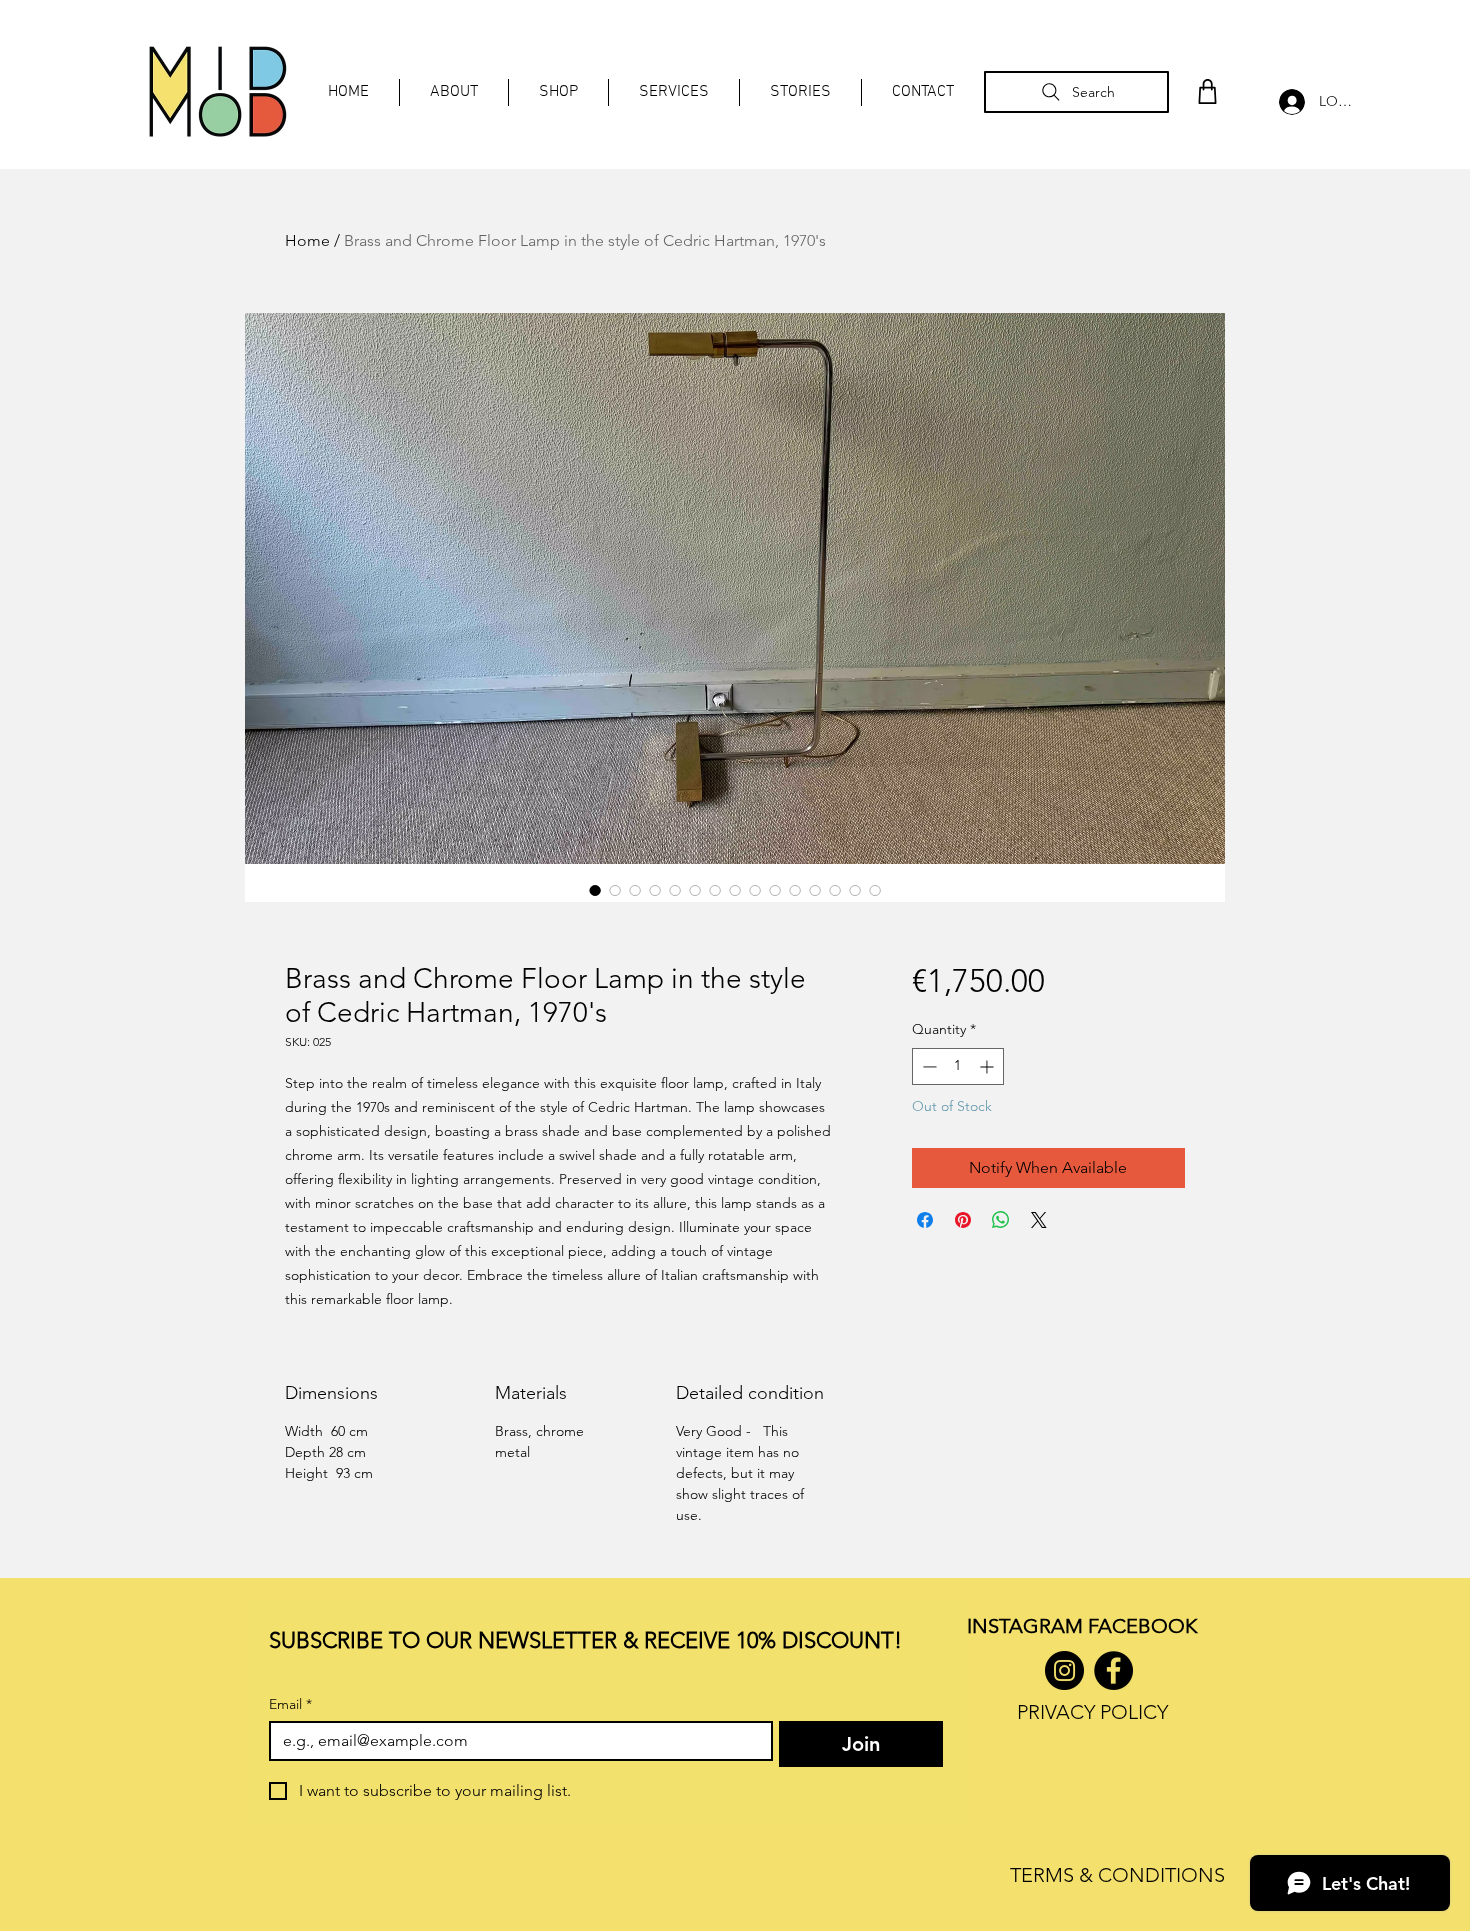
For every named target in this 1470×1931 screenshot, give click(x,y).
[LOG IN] (1287, 102)
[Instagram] (1064, 1670)
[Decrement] (927, 1066)
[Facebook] (1113, 1670)
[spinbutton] (958, 1066)
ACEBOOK (1147, 1626)
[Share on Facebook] (925, 1220)
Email (290, 1704)
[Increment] (988, 1066)
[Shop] (1207, 91)
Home (307, 240)
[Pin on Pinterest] (963, 1220)
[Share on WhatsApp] (1001, 1220)
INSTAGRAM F (1032, 1626)
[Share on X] (1039, 1220)
